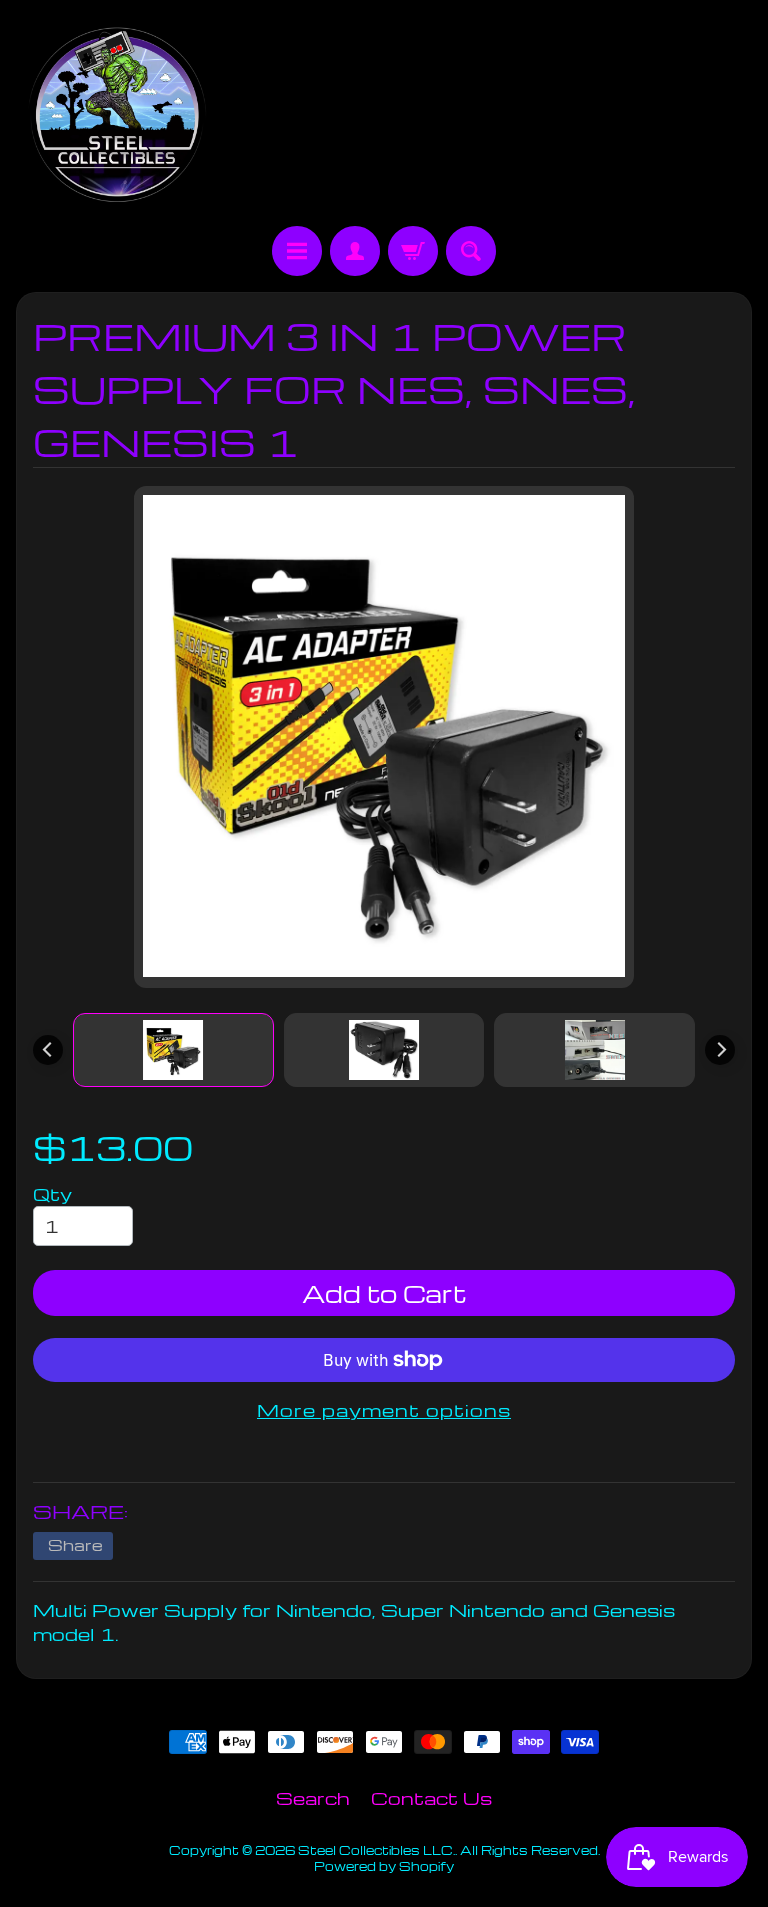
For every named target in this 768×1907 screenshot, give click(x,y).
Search (313, 1797)
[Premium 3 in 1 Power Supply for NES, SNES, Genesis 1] (173, 1050)
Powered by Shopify (384, 1866)
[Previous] (48, 1050)
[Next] (720, 1050)
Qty (52, 1193)
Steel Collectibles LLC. (376, 1850)
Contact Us (431, 1797)
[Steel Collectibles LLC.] (117, 116)
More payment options (384, 1409)
